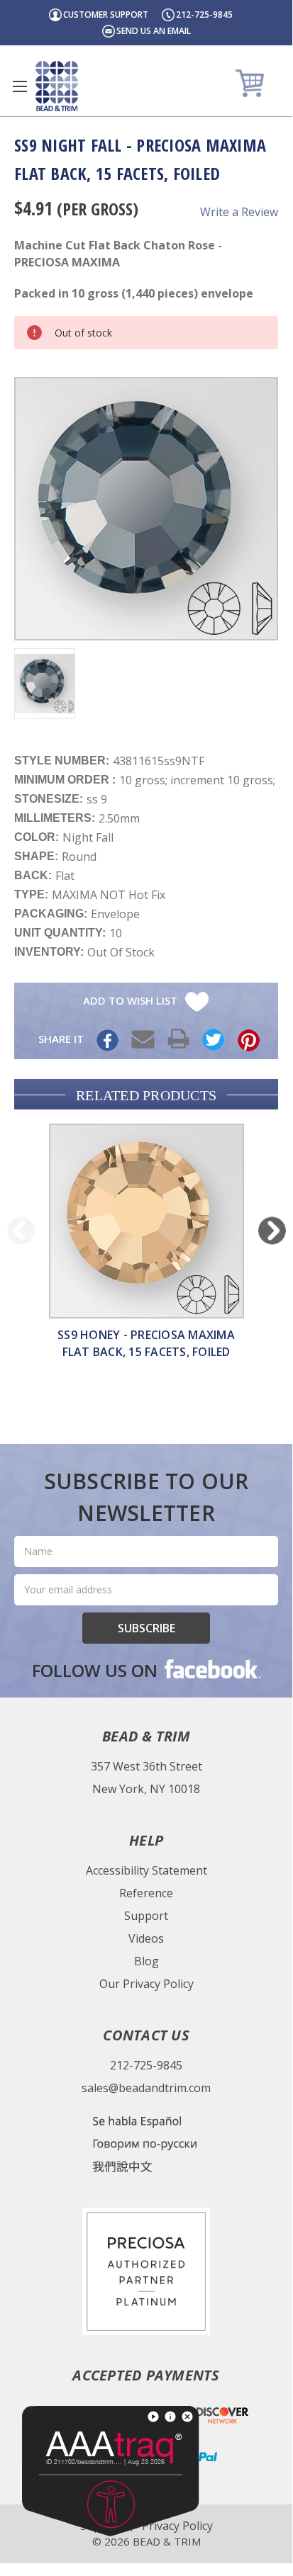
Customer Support (106, 15)
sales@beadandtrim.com (146, 2088)
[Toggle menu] (20, 86)
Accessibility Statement (146, 1870)
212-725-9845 (204, 15)
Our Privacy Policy (146, 1984)
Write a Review (239, 212)
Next (272, 1230)
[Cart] (251, 83)
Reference (146, 1893)
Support (146, 1916)
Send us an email (154, 31)
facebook (211, 1668)
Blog (146, 1961)
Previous (21, 1230)
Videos (146, 1938)
